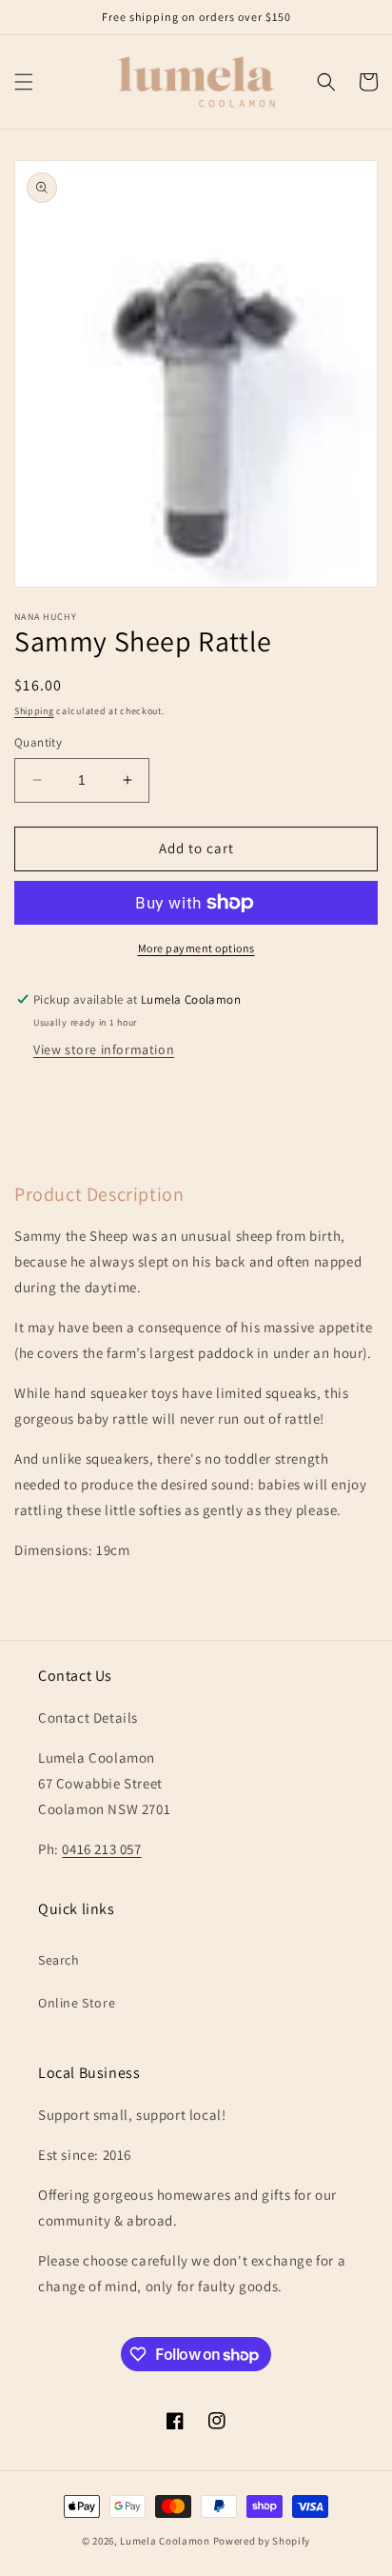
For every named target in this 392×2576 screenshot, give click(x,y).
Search (59, 1960)
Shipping (34, 711)
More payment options (196, 948)
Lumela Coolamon (165, 2541)
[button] (24, 82)
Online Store (77, 2003)
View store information (104, 1049)
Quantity (38, 742)
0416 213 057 (101, 1849)
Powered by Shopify (262, 2541)
